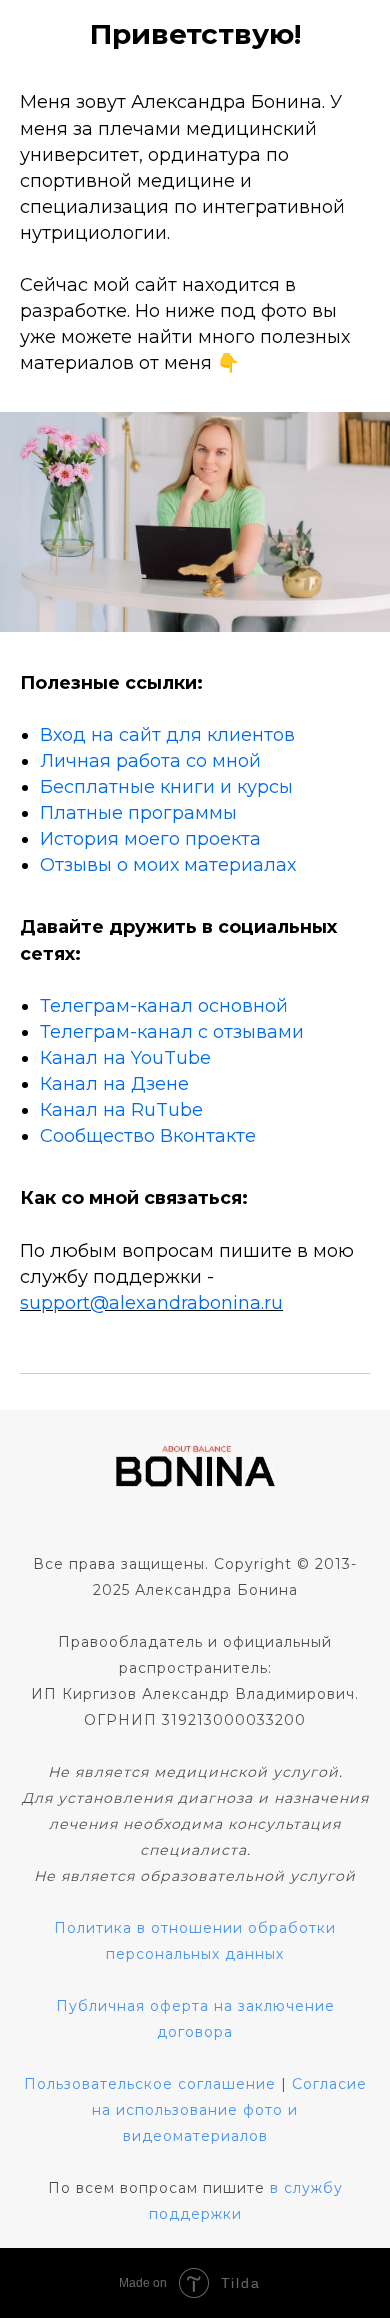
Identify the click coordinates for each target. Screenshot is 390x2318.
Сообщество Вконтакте (148, 1136)
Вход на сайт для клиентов (167, 735)
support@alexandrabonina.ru (151, 1303)
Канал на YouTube (125, 1058)
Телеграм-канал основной (164, 1006)
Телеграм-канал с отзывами (172, 1032)
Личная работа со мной (150, 761)
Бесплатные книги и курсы (166, 787)
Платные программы (138, 813)
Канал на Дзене (114, 1084)
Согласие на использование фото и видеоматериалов (229, 2110)
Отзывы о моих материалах (168, 865)
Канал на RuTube (121, 1110)
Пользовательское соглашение (150, 2084)
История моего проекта (150, 839)
